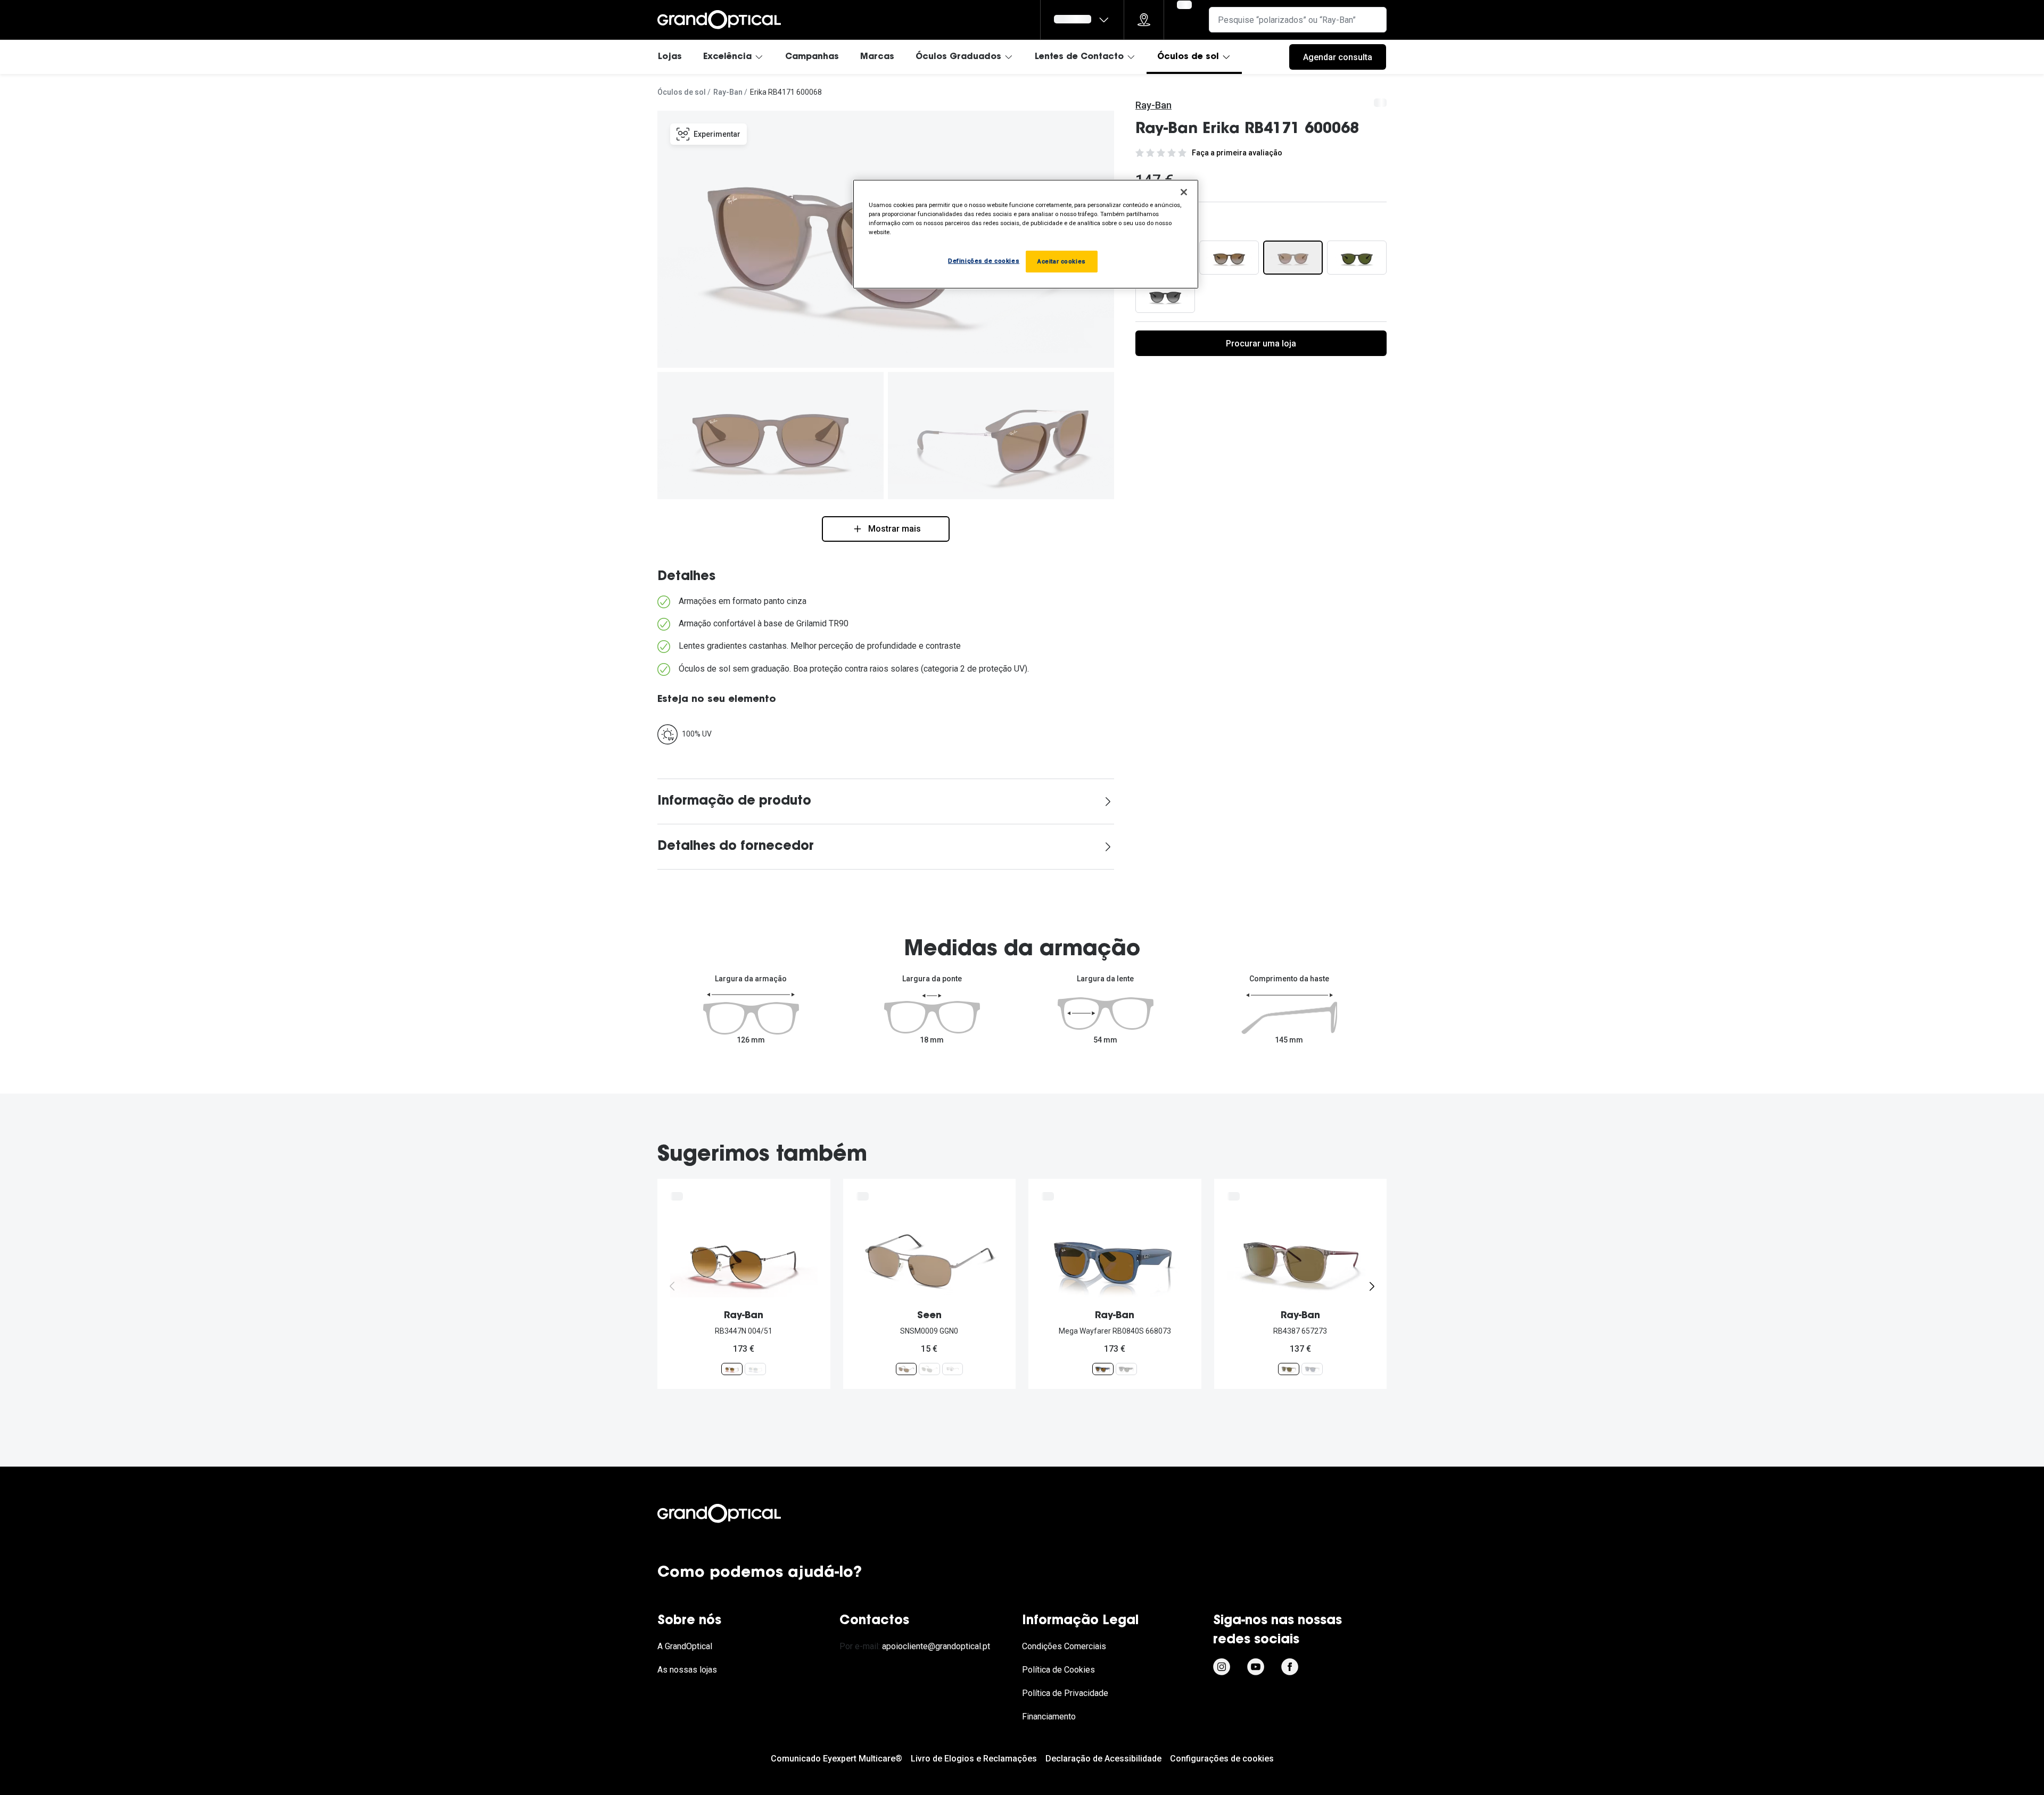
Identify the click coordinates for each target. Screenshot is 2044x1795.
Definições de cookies (984, 261)
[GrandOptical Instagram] (1222, 1667)
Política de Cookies (1058, 1670)
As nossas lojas (687, 1670)
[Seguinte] (1372, 1286)
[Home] (719, 20)
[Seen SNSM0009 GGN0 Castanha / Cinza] (906, 1369)
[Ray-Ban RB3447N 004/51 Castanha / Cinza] (732, 1369)
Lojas (670, 57)
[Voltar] (672, 1286)
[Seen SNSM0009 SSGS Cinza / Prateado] (952, 1369)
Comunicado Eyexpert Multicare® (836, 1759)
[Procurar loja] (1144, 20)
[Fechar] (1184, 192)
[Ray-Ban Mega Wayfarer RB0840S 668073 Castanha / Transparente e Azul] (1103, 1369)
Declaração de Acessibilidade (1103, 1759)
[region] (1026, 234)
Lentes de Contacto (1079, 57)
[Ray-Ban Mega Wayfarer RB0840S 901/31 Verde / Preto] (1126, 1369)
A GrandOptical (685, 1646)
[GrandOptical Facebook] (1290, 1667)
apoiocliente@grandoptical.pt (936, 1646)
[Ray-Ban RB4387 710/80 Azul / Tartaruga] (1312, 1369)
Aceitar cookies (1062, 261)
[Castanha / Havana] (1229, 258)
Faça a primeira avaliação (1237, 153)
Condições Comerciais (1064, 1646)
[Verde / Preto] (1357, 258)
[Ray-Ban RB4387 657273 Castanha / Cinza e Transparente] (1289, 1369)
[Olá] (1082, 20)
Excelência (727, 57)
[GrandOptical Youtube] (1256, 1667)
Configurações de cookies (1222, 1759)
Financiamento (1049, 1717)
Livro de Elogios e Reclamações (974, 1759)
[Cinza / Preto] (1165, 296)
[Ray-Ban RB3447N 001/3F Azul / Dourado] (755, 1369)
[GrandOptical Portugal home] (737, 1513)
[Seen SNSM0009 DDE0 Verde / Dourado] (929, 1369)
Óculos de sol (1188, 57)
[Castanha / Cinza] (1293, 258)
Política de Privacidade (1065, 1693)
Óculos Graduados (958, 57)
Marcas (877, 57)
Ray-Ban (728, 92)
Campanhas (812, 57)
